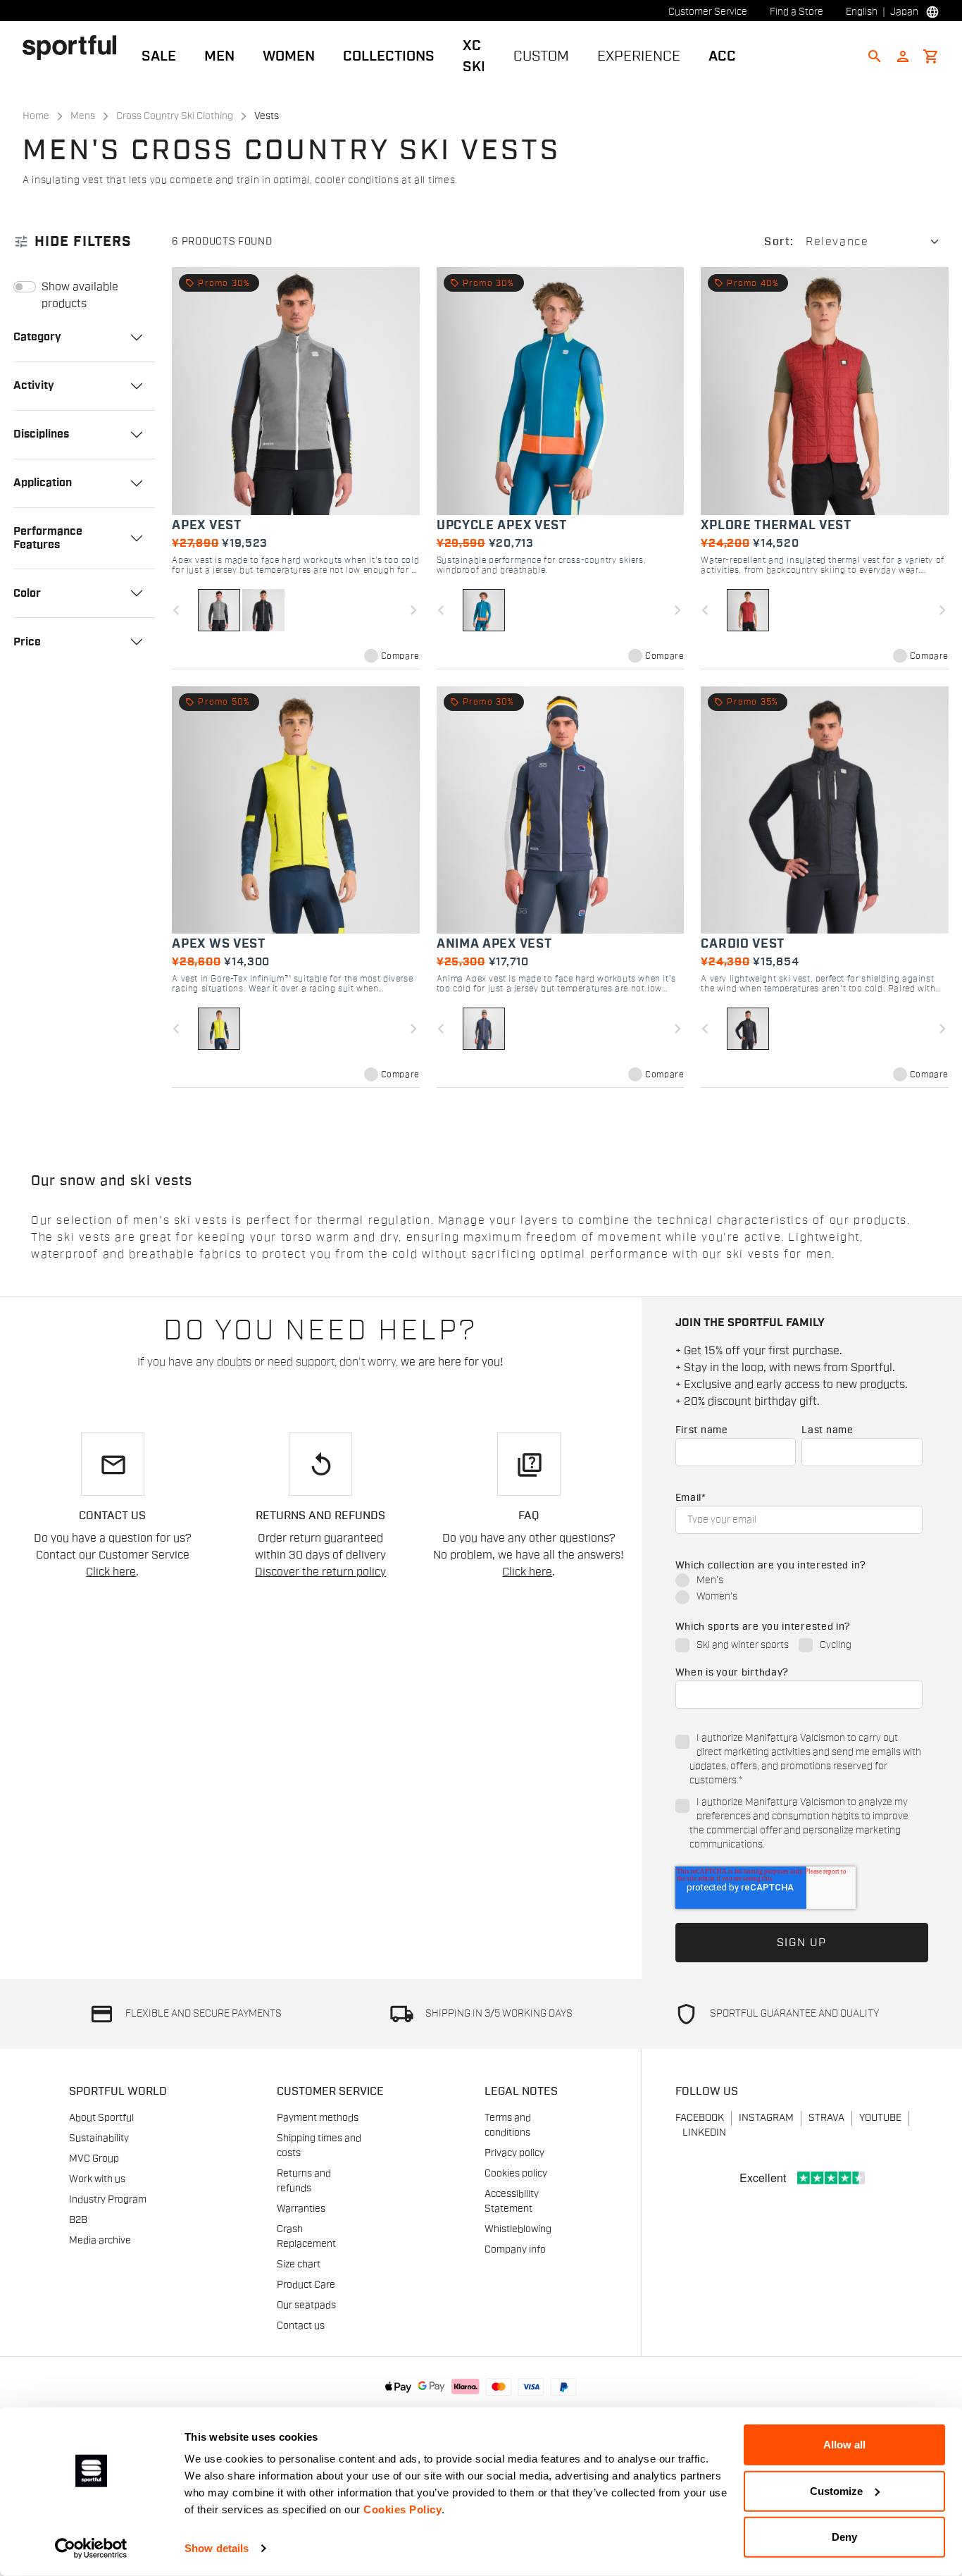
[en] (75, 47)
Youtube (880, 2118)
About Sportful (101, 2118)
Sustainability (99, 2138)
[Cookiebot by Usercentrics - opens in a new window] (91, 2549)
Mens (83, 116)
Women (289, 56)
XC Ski (474, 56)
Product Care (306, 2285)
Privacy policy (514, 2153)
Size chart (299, 2265)
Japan (904, 12)
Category (37, 337)
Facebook (700, 2118)
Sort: (779, 242)
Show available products (80, 295)
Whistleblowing (518, 2229)
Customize (836, 2490)
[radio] (799, 1581)
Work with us (97, 2179)
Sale (159, 56)
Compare (400, 656)
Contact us (301, 2326)
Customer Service (708, 12)
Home (36, 116)
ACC (722, 56)
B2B (78, 2220)
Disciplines (41, 434)
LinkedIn (704, 2133)
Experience (639, 56)
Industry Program (108, 2200)
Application (43, 483)
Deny (844, 2537)
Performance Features (48, 538)
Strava (826, 2118)
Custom (541, 56)
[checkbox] (799, 1590)
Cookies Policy (402, 2509)
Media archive (100, 2241)
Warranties (301, 2209)
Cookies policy (516, 2174)
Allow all (844, 2445)
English (862, 12)
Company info (515, 2250)
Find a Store (797, 12)
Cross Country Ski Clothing (175, 116)
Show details (217, 2548)
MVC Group (94, 2159)
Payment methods (318, 2118)
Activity (34, 385)
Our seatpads (306, 2305)
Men (219, 56)
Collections (389, 56)
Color (27, 593)
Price (27, 642)
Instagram (766, 2118)
